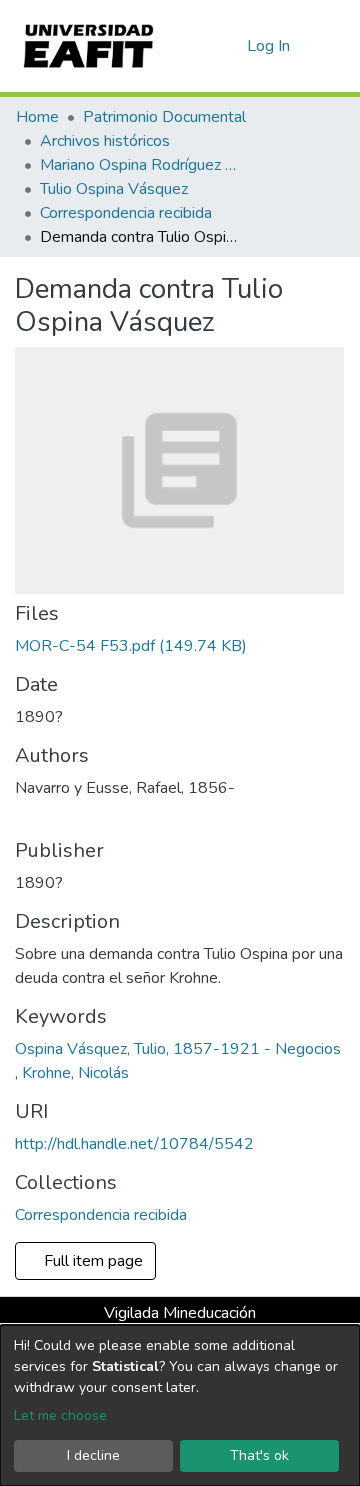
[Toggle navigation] (332, 46)
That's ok (259, 1455)
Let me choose (60, 1415)
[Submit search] (199, 46)
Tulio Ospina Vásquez (114, 189)
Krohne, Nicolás (75, 1073)
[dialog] (180, 1405)
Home (37, 117)
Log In (269, 46)
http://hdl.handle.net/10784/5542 (134, 1144)
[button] (228, 46)
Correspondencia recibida (126, 213)
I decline (93, 1455)
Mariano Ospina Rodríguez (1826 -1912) (140, 165)
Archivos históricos (105, 141)
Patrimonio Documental (164, 117)
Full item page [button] (91, 1261)
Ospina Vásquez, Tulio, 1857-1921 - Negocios (178, 1049)
